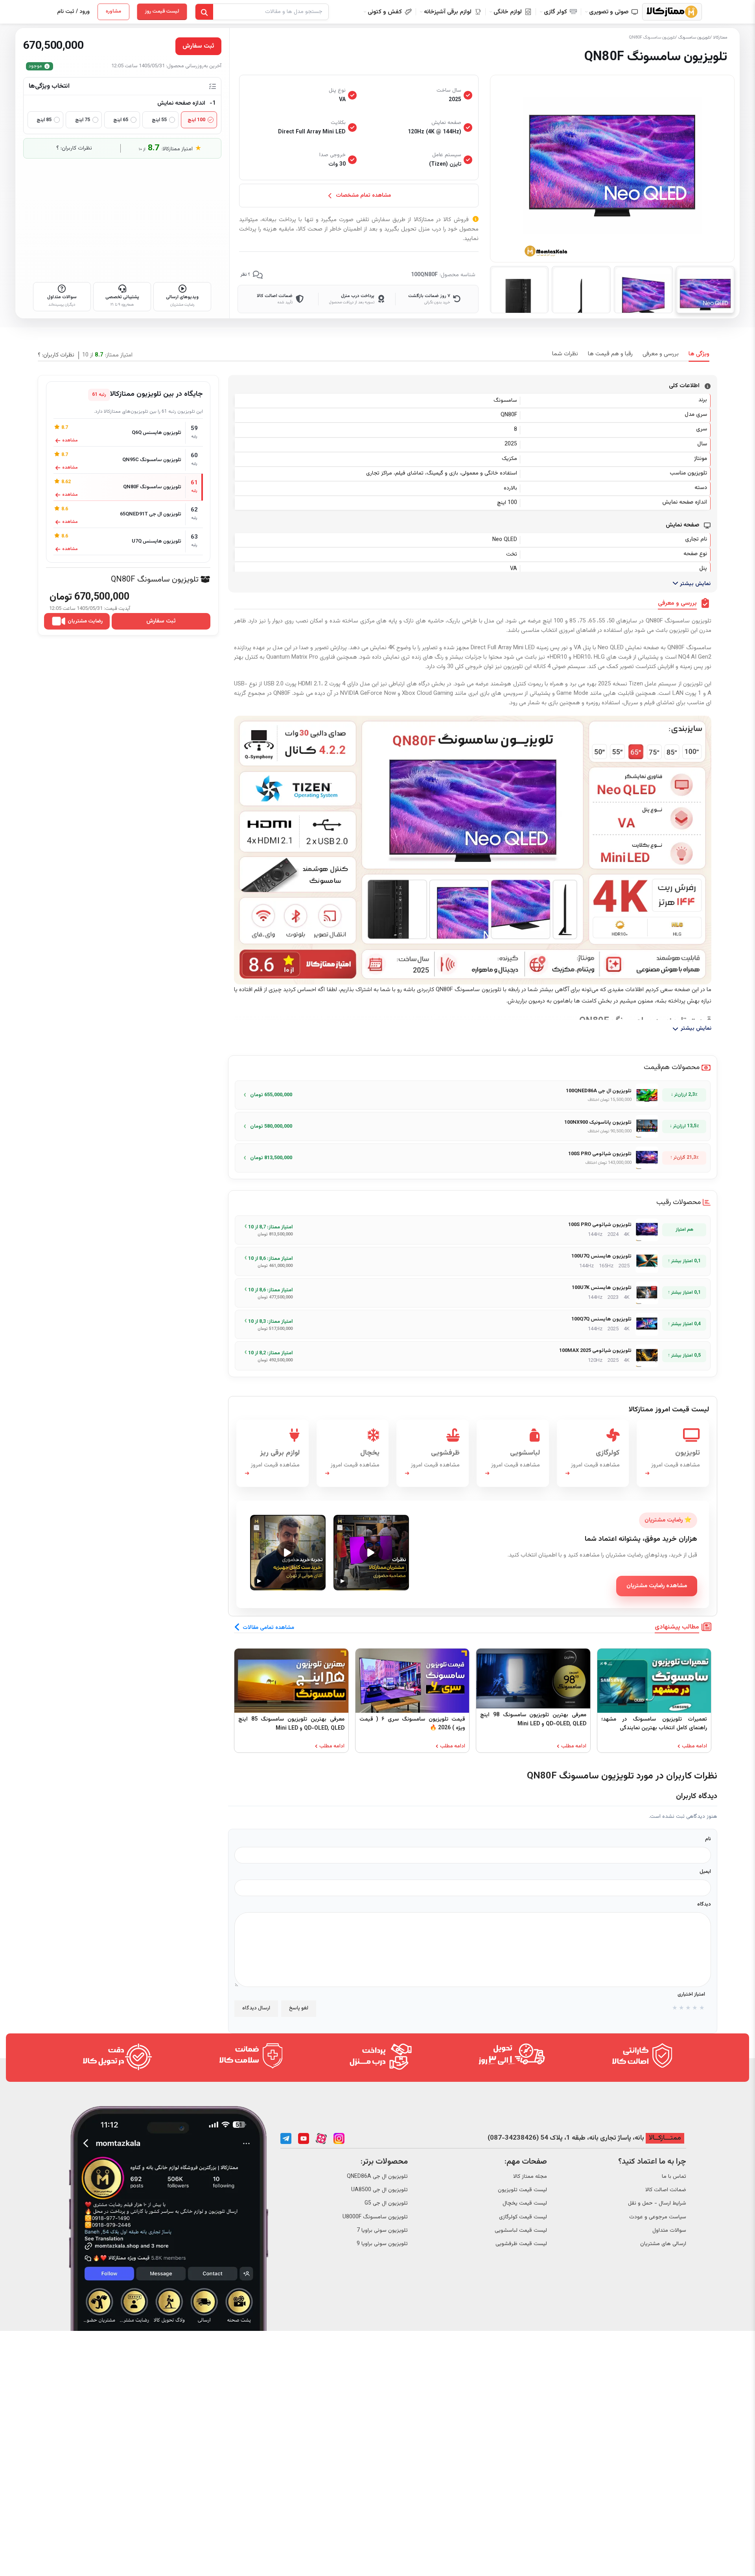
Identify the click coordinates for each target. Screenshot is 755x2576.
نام (708, 1839)
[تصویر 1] (705, 290)
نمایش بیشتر (694, 584)
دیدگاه (704, 1904)
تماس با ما (674, 2177)
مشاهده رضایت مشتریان (657, 1586)
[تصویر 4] (519, 290)
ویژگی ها (699, 354)
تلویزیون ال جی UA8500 (379, 2190)
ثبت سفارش (161, 621)
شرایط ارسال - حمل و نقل (657, 2203)
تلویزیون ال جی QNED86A (377, 2177)
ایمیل (705, 1872)
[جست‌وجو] (204, 12)
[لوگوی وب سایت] (672, 12)
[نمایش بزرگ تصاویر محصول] (612, 169)
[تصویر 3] (581, 290)
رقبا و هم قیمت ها (610, 354)
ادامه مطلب (694, 1746)
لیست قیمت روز (162, 11)
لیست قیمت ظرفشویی (521, 2244)
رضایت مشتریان (85, 621)
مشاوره (113, 11)
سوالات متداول (669, 2231)
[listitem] (473, 1095)
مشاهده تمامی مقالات (268, 1628)
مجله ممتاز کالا (530, 2177)
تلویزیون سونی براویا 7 (382, 2231)
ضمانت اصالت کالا (666, 2190)
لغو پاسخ (298, 2008)
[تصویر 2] (643, 290)
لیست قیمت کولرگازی (523, 2217)
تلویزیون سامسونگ (694, 38)
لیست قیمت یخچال (525, 2203)
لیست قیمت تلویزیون (522, 2190)
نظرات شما (565, 354)
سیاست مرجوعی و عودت (658, 2217)
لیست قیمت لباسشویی (521, 2231)
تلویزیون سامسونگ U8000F (375, 2217)
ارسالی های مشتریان (663, 2244)
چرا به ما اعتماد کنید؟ (652, 2162)
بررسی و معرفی (661, 354)
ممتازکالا (720, 38)
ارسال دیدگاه (256, 2008)
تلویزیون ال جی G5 (386, 2203)
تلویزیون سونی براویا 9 (382, 2244)
